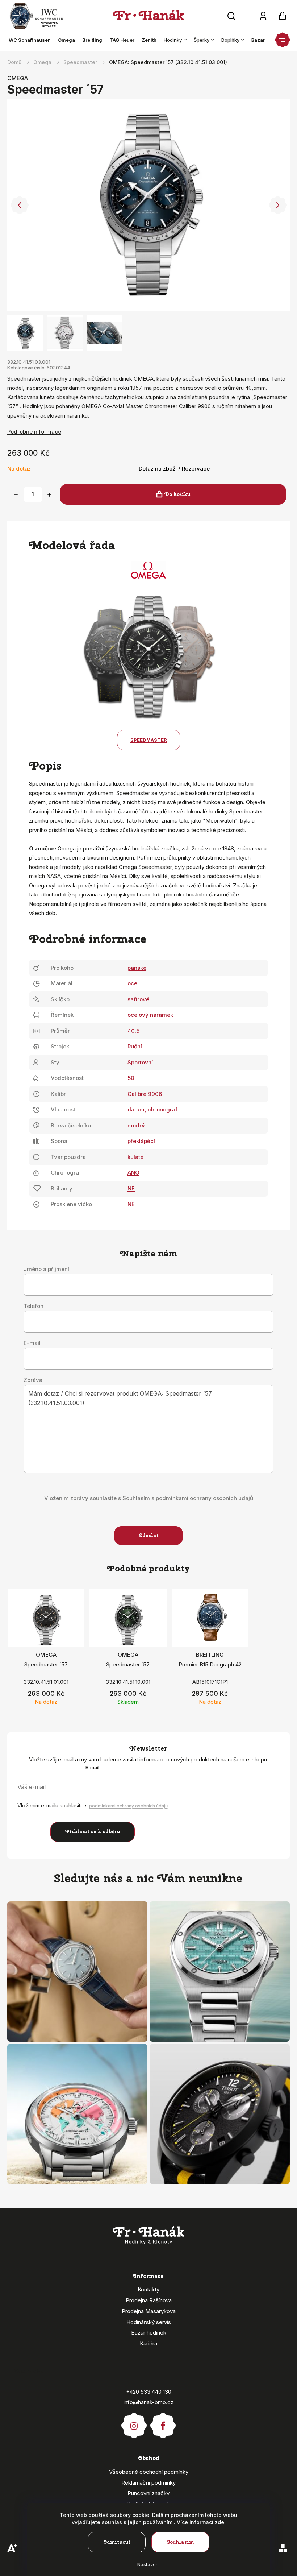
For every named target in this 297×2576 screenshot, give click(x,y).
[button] (19, 205)
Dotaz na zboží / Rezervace (174, 469)
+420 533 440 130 (149, 2392)
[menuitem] (31, 40)
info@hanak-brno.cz (148, 2402)
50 (131, 1078)
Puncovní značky (148, 2493)
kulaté (135, 1157)
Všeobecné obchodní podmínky (149, 2472)
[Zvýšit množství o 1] (49, 495)
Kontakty (148, 2289)
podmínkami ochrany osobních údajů (128, 1806)
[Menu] (283, 40)
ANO (133, 1173)
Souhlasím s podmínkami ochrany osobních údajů (188, 1498)
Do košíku (177, 494)
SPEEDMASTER (149, 740)
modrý (136, 1125)
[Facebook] (163, 2422)
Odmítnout (117, 2542)
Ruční (135, 1046)
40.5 (133, 1031)
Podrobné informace (34, 432)
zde (219, 2522)
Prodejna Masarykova (149, 2311)
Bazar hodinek (149, 2333)
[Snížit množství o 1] (16, 495)
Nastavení (148, 2564)
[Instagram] (134, 2422)
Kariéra (148, 2343)
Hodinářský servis (149, 2322)
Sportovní (140, 1062)
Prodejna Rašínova (149, 2300)
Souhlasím (181, 2542)
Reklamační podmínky (148, 2483)
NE (131, 1188)
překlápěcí (141, 1141)
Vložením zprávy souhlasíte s (149, 1498)
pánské (137, 968)
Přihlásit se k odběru (93, 1832)
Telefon (34, 1306)
